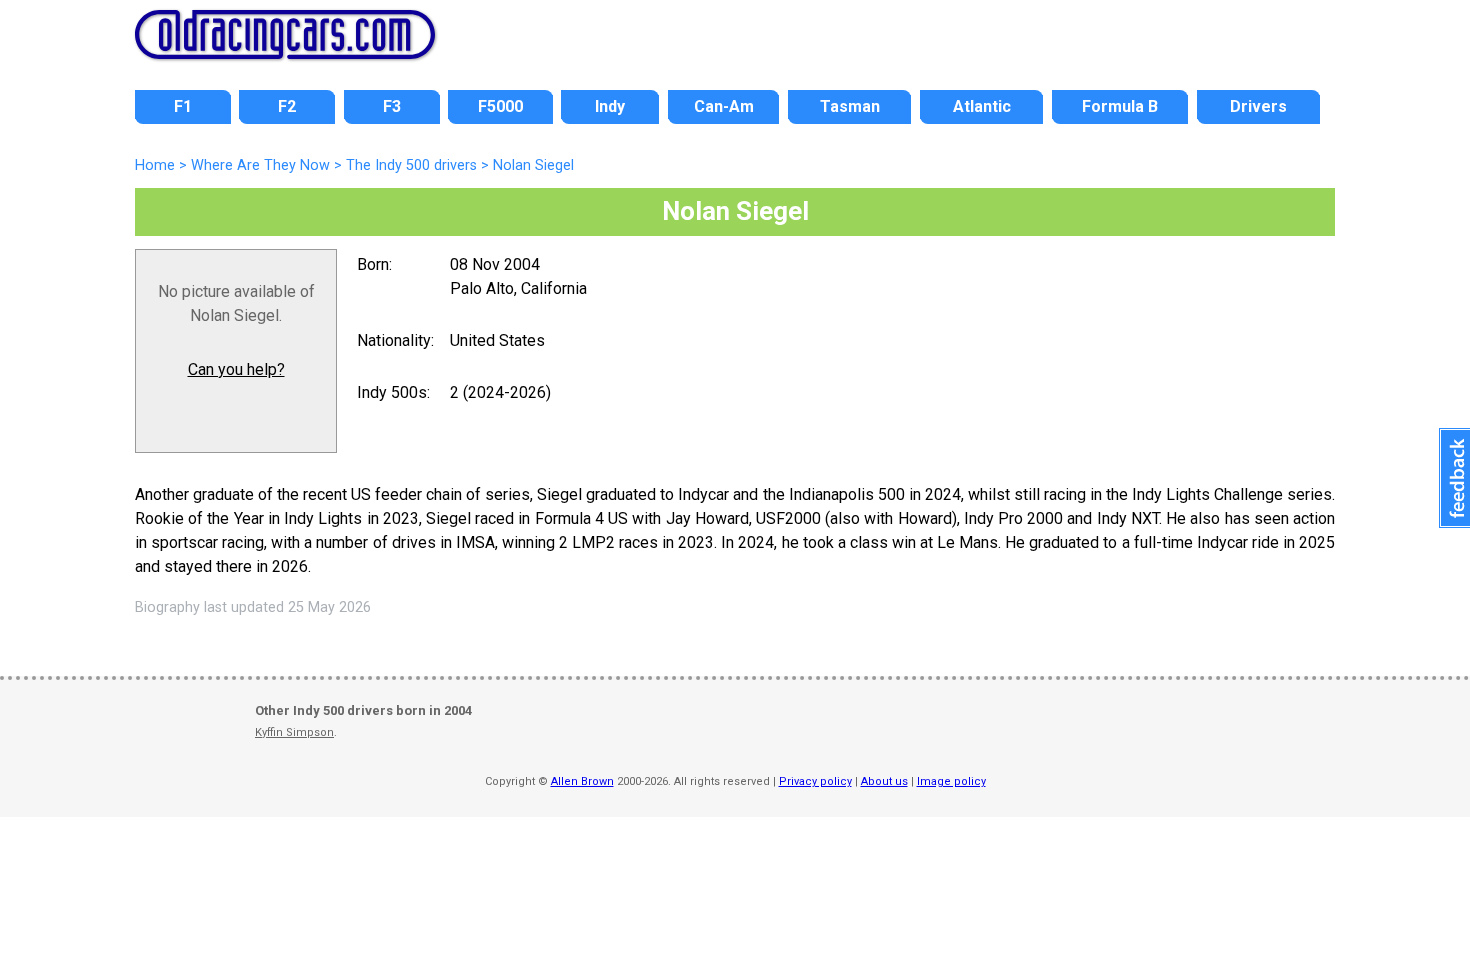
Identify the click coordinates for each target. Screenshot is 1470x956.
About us (884, 781)
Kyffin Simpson (294, 732)
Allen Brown (582, 781)
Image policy (951, 781)
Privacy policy (815, 781)
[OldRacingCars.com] (285, 48)
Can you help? (236, 369)
